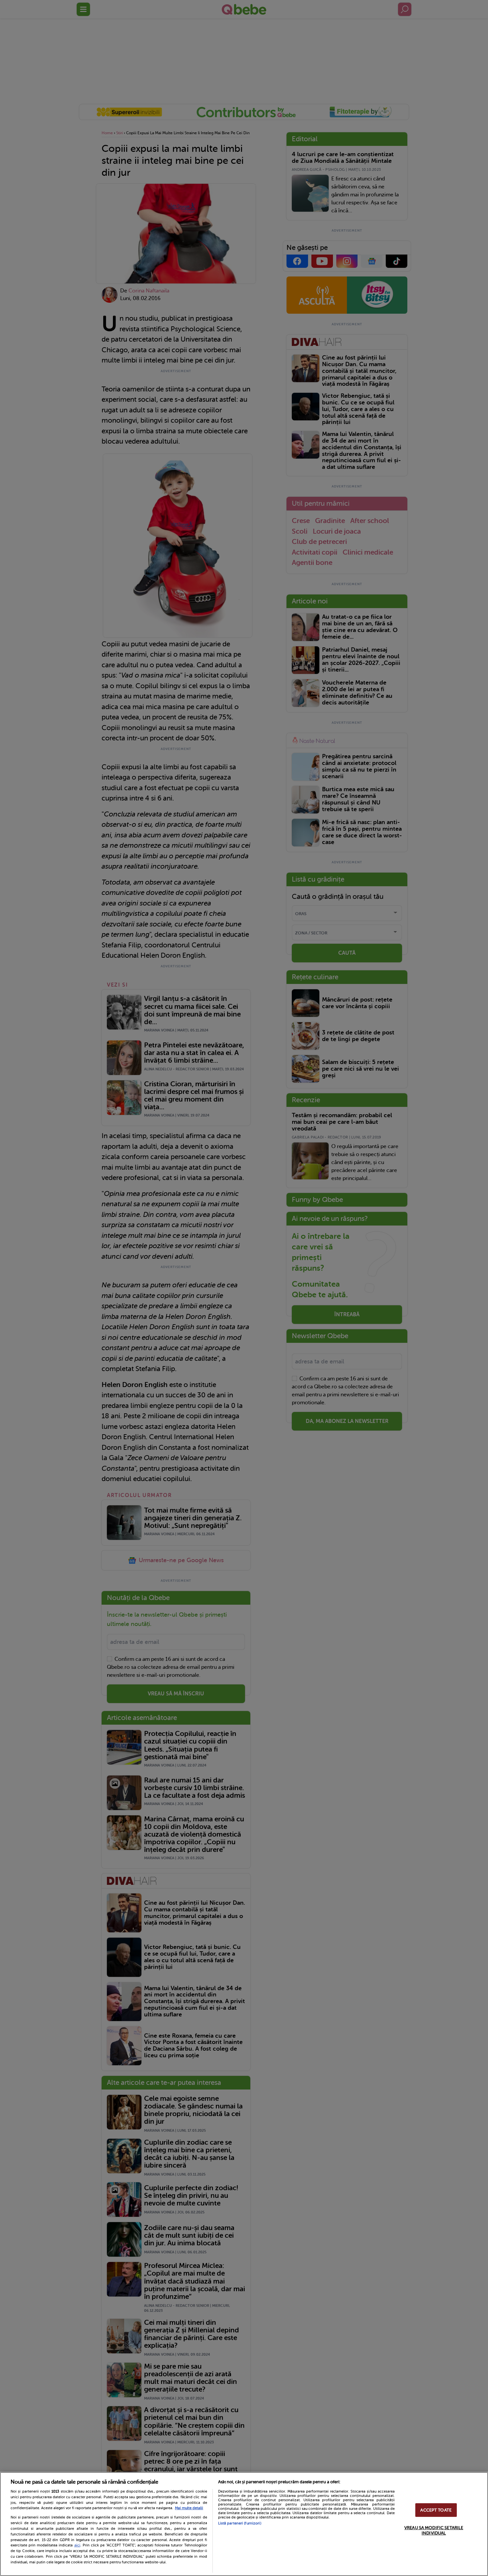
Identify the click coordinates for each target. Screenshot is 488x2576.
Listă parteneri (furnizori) (240, 2523)
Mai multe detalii (189, 2508)
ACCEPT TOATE (436, 2510)
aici (77, 2545)
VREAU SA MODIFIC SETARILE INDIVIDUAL (434, 2530)
